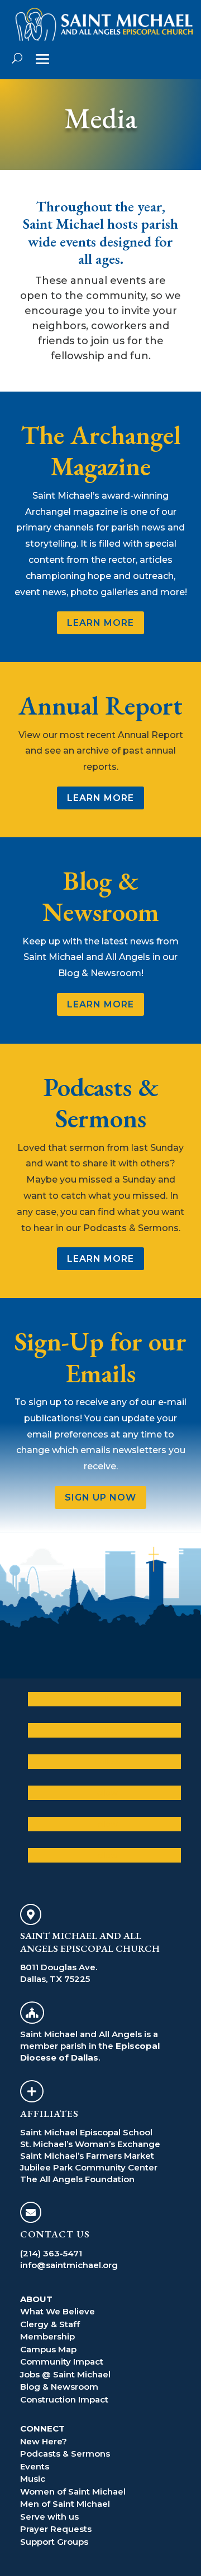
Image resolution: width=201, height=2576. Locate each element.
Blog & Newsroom (59, 2387)
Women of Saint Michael (73, 2491)
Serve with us (49, 2517)
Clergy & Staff (50, 2324)
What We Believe (58, 2311)
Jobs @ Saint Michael (65, 2374)
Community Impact (62, 2362)
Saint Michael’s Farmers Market (87, 2156)
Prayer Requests (56, 2529)
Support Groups (54, 2542)
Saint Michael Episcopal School (86, 2132)
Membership (47, 2336)
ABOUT (36, 2299)
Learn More (100, 623)
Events (35, 2466)
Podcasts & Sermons (65, 2454)
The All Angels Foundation (77, 2179)
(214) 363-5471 (51, 2253)
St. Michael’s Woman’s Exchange (90, 2144)
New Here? (44, 2441)
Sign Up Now (100, 1497)
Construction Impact (64, 2399)
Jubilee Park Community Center (89, 2167)
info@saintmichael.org (69, 2265)
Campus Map (48, 2349)
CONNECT (42, 2428)
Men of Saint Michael (65, 2504)
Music (33, 2479)
